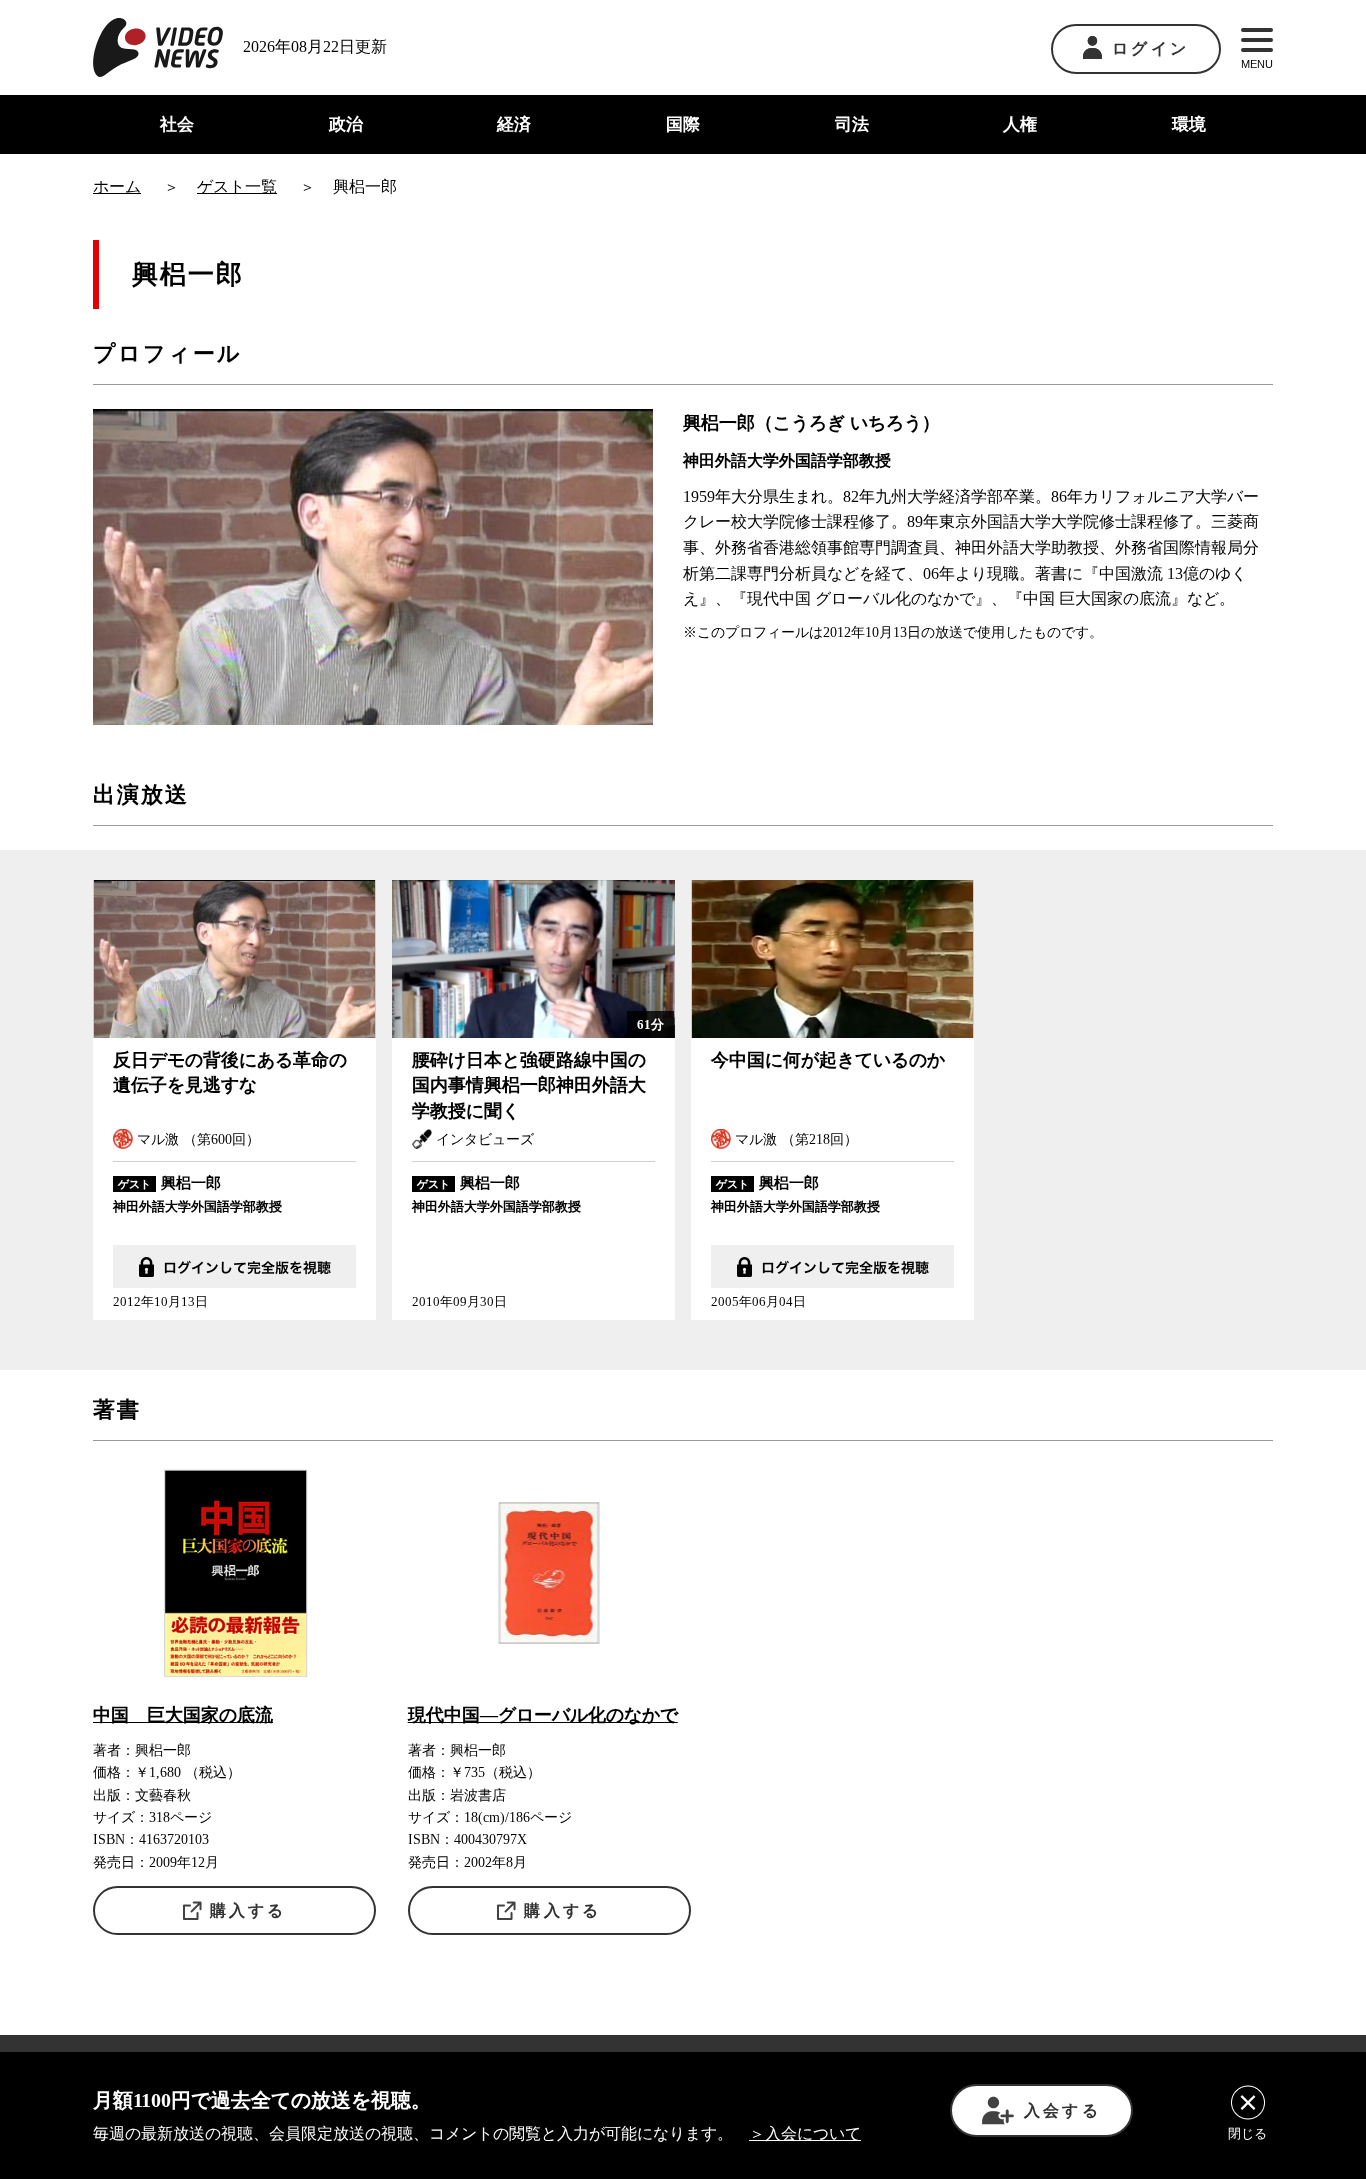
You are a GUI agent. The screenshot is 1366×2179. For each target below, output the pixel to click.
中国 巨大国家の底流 (183, 1715)
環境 (1189, 124)
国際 (683, 124)
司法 (852, 124)
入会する (1062, 2110)
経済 (514, 124)
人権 (1020, 124)
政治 (346, 124)
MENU (1257, 64)
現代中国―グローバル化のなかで (543, 1715)
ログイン (1150, 48)
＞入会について (805, 2133)
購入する (248, 1910)
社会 (177, 124)
